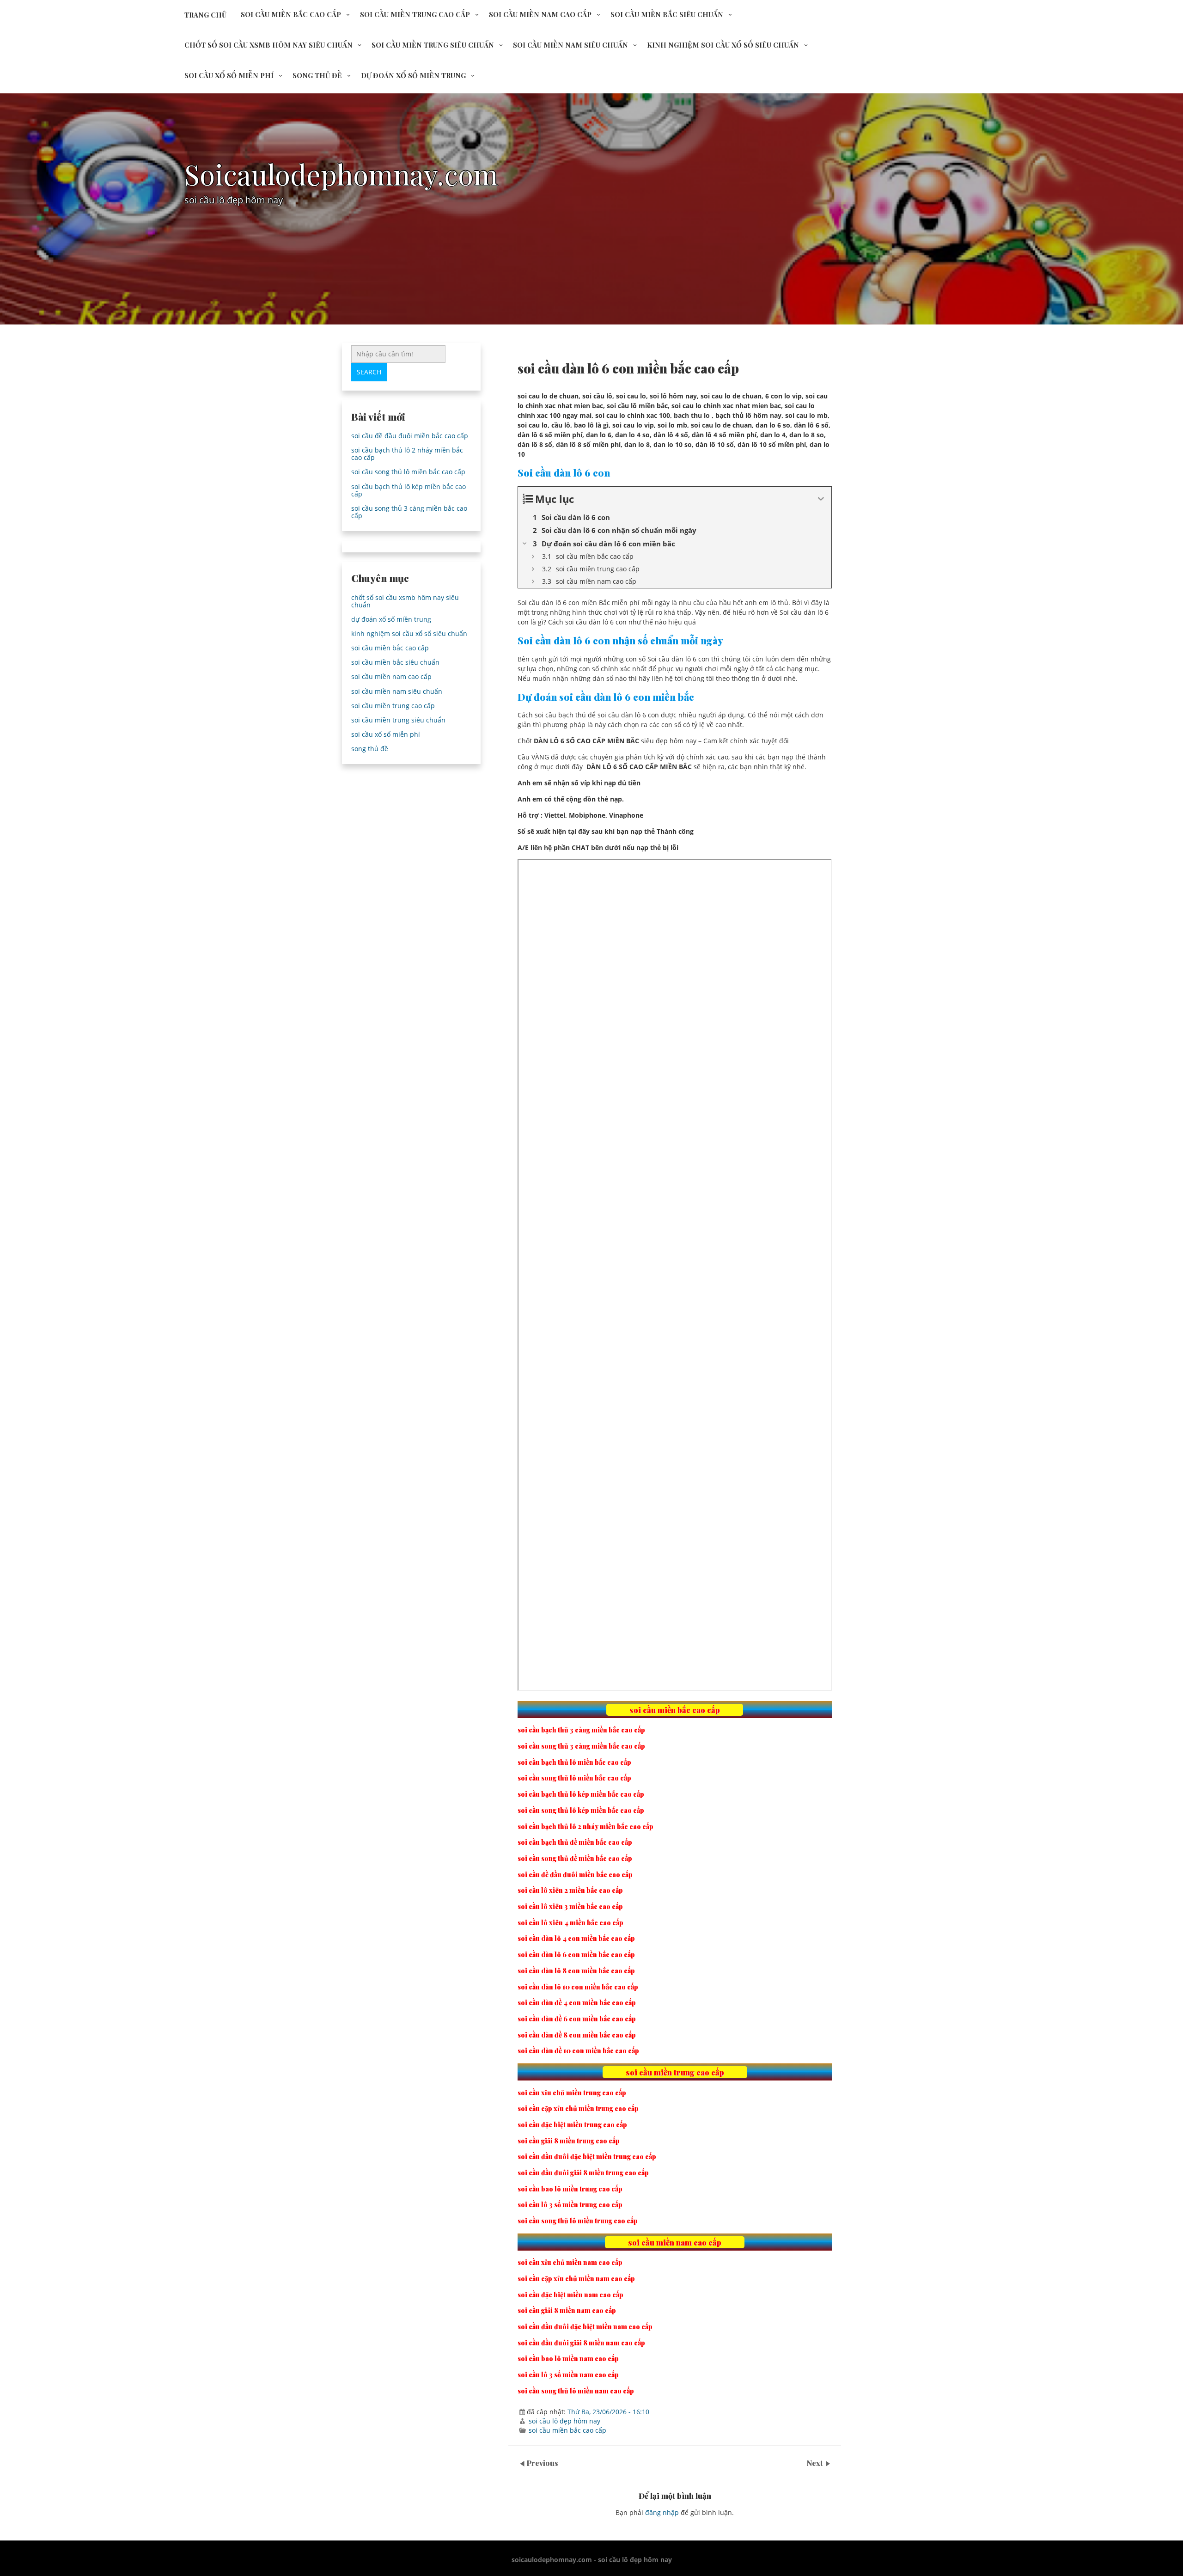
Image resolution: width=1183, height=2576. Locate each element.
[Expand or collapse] (821, 499)
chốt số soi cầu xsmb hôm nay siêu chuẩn (268, 45)
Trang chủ (205, 15)
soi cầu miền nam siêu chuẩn (570, 45)
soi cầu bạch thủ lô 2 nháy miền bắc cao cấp (407, 454)
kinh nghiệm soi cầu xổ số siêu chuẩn (723, 45)
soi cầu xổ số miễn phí (229, 75)
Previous (542, 2463)
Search (369, 372)
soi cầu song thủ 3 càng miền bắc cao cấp (409, 512)
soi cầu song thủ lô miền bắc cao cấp (408, 472)
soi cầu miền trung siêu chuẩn (433, 45)
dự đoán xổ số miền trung (413, 75)
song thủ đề (317, 75)
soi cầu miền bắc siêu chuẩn (667, 14)
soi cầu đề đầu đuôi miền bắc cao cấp (410, 436)
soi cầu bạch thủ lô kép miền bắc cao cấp (409, 490)
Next (816, 2463)
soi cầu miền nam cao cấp (540, 14)
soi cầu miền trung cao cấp (415, 14)
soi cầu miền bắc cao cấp (291, 14)
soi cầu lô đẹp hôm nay (564, 2421)
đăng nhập (662, 2512)
